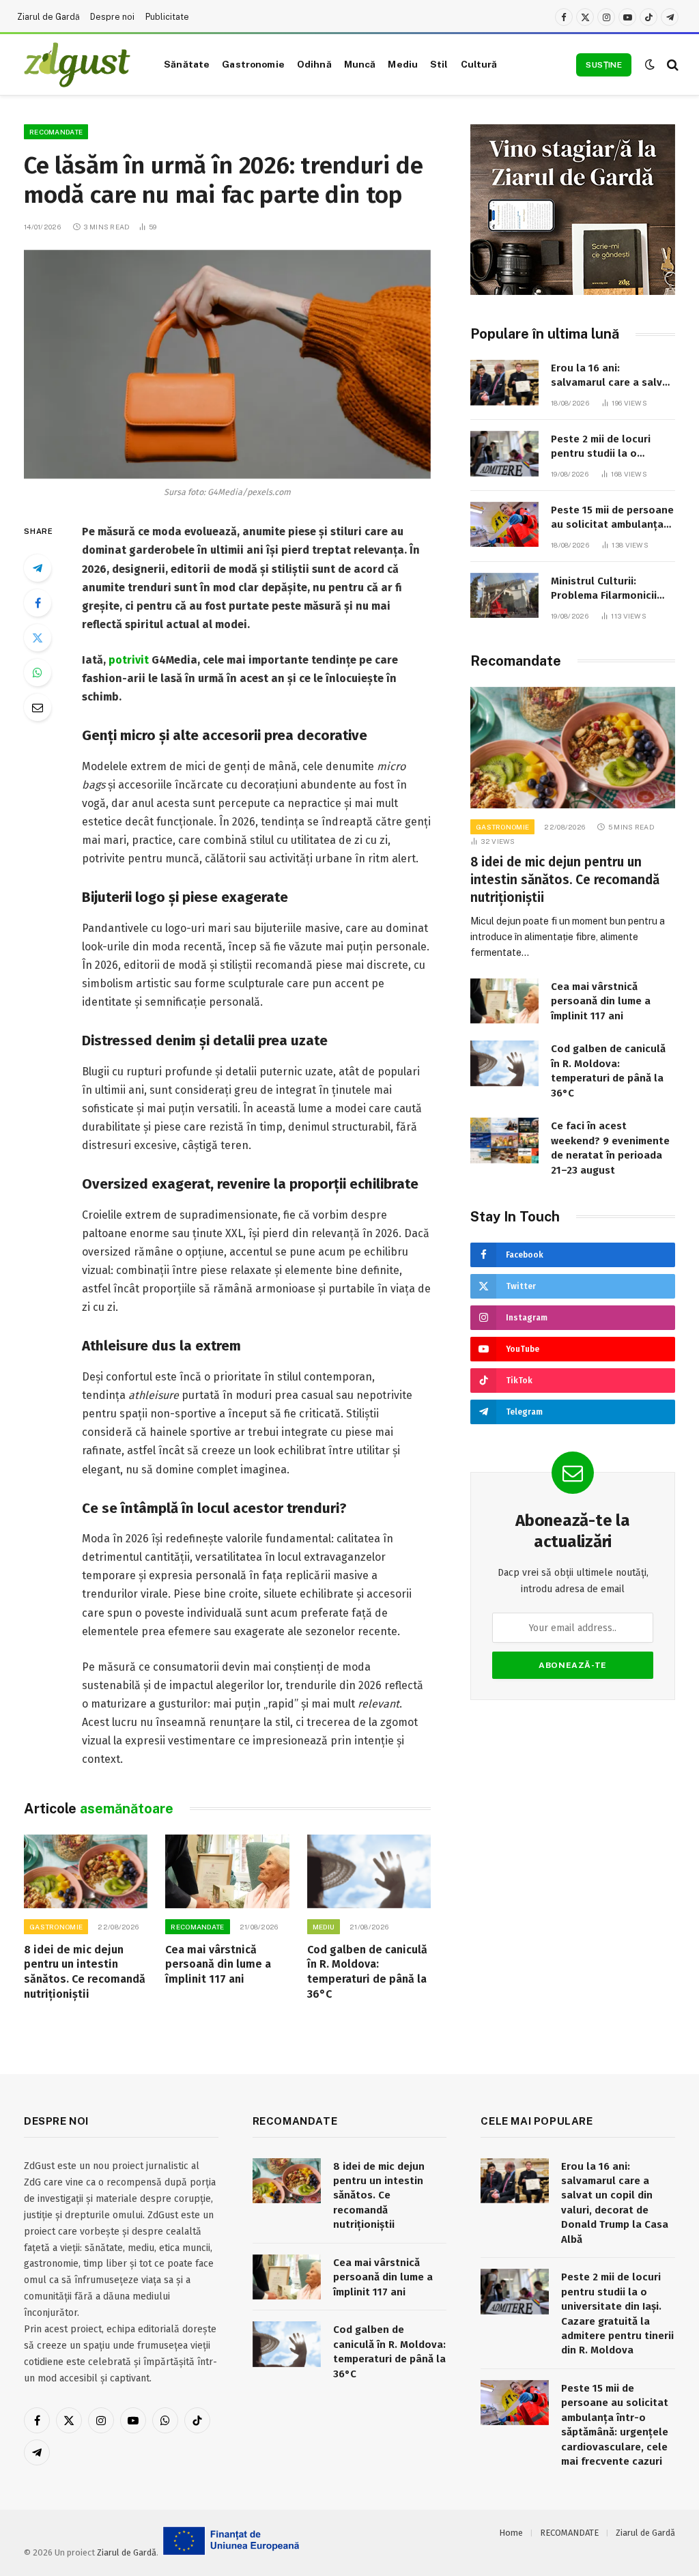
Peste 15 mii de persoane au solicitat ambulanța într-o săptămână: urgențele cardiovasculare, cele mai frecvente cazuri (612, 518)
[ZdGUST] (77, 65)
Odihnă (314, 64)
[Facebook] (38, 603)
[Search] (671, 65)
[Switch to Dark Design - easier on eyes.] (650, 65)
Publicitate (167, 17)
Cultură (479, 64)
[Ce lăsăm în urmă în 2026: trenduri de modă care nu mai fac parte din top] (227, 364)
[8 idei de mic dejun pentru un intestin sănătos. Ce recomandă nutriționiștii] (86, 1871)
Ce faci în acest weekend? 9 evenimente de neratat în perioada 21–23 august (610, 1148)
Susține (604, 65)
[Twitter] (38, 638)
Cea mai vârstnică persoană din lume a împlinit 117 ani (218, 1965)
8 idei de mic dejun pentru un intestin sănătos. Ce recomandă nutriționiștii (85, 1972)
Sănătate (187, 64)
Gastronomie (253, 64)
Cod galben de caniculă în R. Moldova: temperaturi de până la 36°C (367, 1972)
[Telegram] (38, 568)
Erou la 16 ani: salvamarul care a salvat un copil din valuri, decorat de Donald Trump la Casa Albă (612, 376)
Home (511, 2533)
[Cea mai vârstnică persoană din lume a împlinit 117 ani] (227, 1871)
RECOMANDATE (56, 132)
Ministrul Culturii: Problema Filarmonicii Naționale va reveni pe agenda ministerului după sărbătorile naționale (607, 589)
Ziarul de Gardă (48, 17)
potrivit (129, 660)
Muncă (360, 64)
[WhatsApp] (38, 673)
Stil (439, 64)
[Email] (38, 707)
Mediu (403, 64)
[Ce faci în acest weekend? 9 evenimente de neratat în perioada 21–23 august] (504, 1141)
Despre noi (112, 17)
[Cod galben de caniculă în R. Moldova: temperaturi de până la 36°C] (369, 1871)
